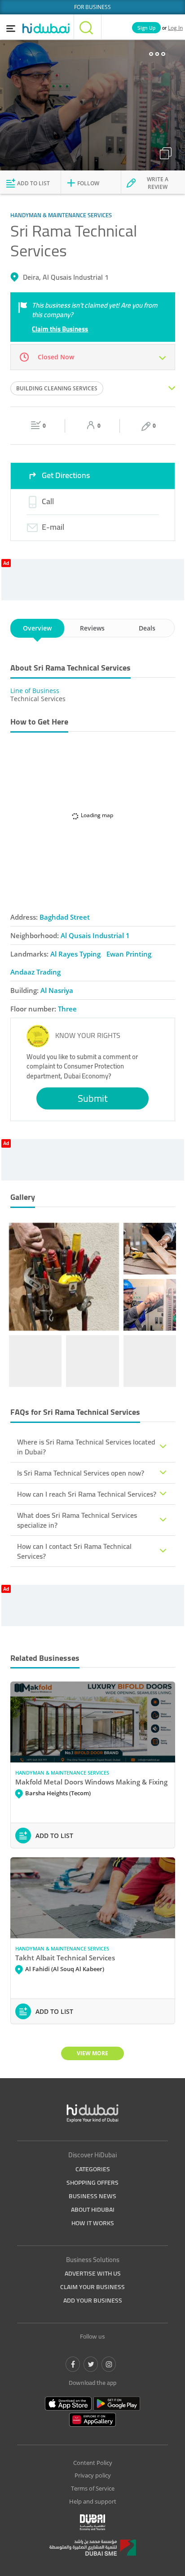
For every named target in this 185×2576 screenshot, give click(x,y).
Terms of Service (93, 2488)
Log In (175, 28)
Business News (92, 2196)
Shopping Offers (92, 2182)
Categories (93, 2169)
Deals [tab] (147, 628)
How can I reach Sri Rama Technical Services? (87, 1494)
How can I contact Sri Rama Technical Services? (74, 1551)
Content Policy (93, 2463)
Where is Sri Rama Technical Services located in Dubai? (86, 1447)
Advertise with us (93, 2273)
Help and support (93, 2501)
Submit (93, 1098)
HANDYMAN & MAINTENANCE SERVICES (62, 1773)
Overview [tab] (37, 628)
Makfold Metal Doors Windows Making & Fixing (91, 1782)
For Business (92, 7)
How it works (93, 2223)
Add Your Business (93, 2300)
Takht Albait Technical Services (65, 1958)
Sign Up (146, 28)
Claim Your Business (92, 2287)
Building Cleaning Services (57, 388)
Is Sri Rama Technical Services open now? (81, 1473)
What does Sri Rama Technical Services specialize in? (77, 1520)
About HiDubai (93, 2209)
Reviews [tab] (92, 628)
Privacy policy (93, 2475)
